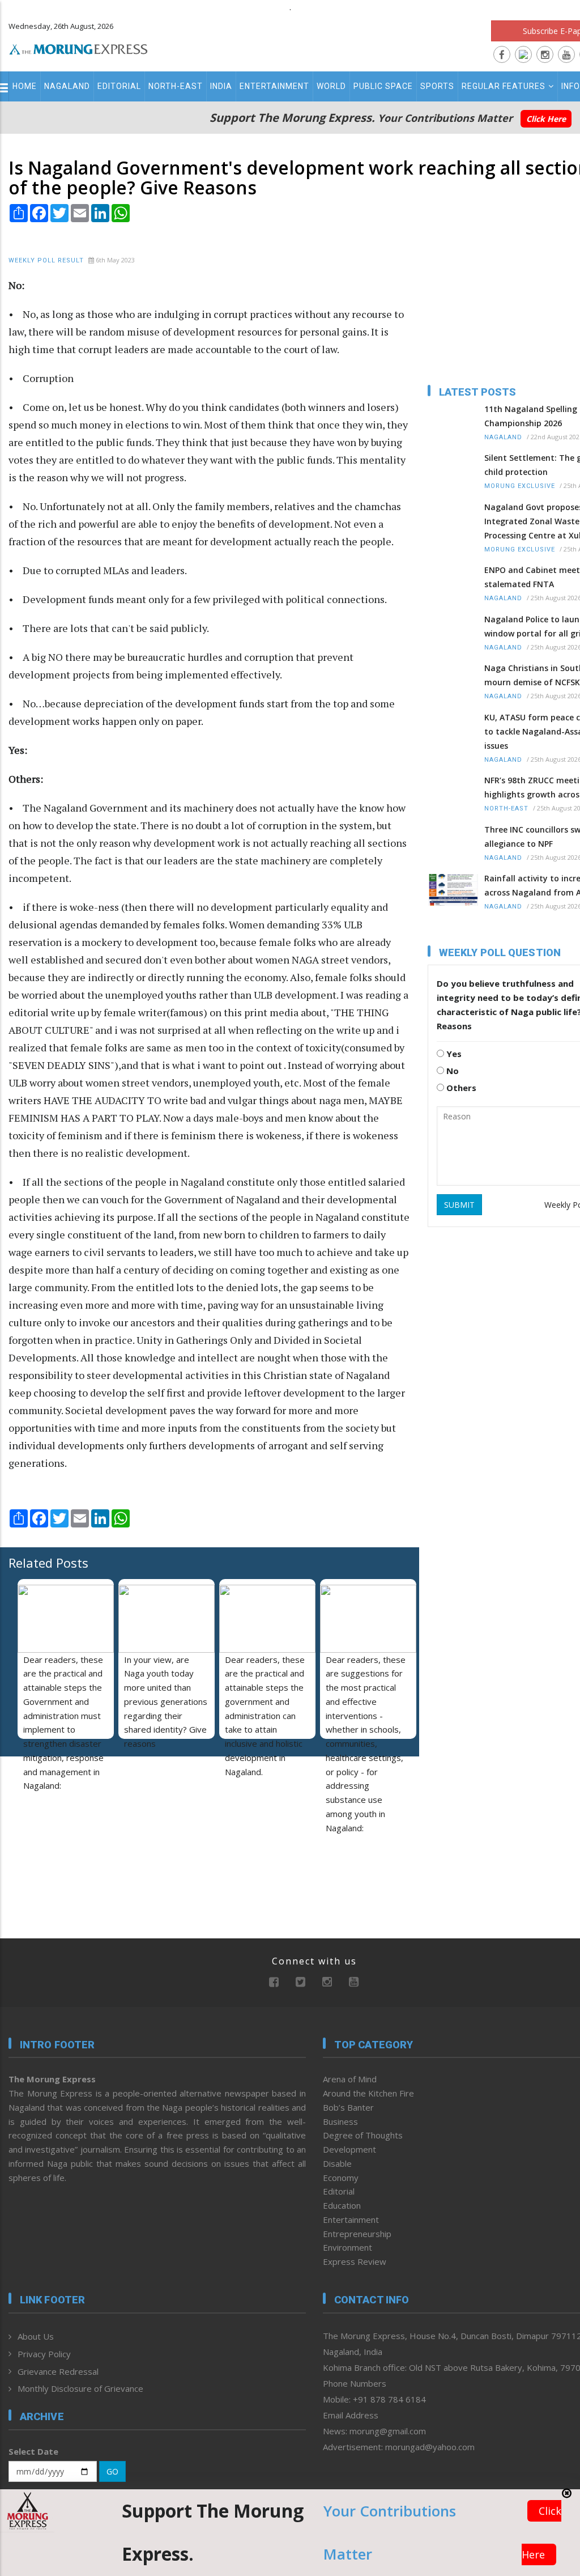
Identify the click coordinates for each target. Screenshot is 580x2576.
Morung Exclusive (520, 486)
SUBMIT (459, 1205)
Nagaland (67, 86)
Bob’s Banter (348, 2107)
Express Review (355, 2261)
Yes (453, 1054)
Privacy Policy (44, 2354)
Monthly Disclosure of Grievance (80, 2388)
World (331, 86)
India (221, 86)
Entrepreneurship (357, 2234)
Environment (347, 2247)
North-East (176, 86)
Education (342, 2205)
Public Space (383, 86)
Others (460, 1088)
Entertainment (274, 86)
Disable (337, 2163)
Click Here (546, 119)
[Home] (78, 48)
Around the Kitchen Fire (368, 2093)
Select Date (33, 2451)
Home (25, 86)
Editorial (119, 86)
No (451, 1071)
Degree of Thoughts (363, 2135)
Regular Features (504, 86)
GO (112, 2471)
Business (340, 2121)
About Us (36, 2336)
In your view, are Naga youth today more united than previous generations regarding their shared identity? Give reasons (166, 1702)
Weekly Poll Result (46, 260)
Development (349, 2149)
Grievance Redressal (58, 2371)
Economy (341, 2178)
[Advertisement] (79, 1839)
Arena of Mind (350, 2079)
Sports (437, 86)
